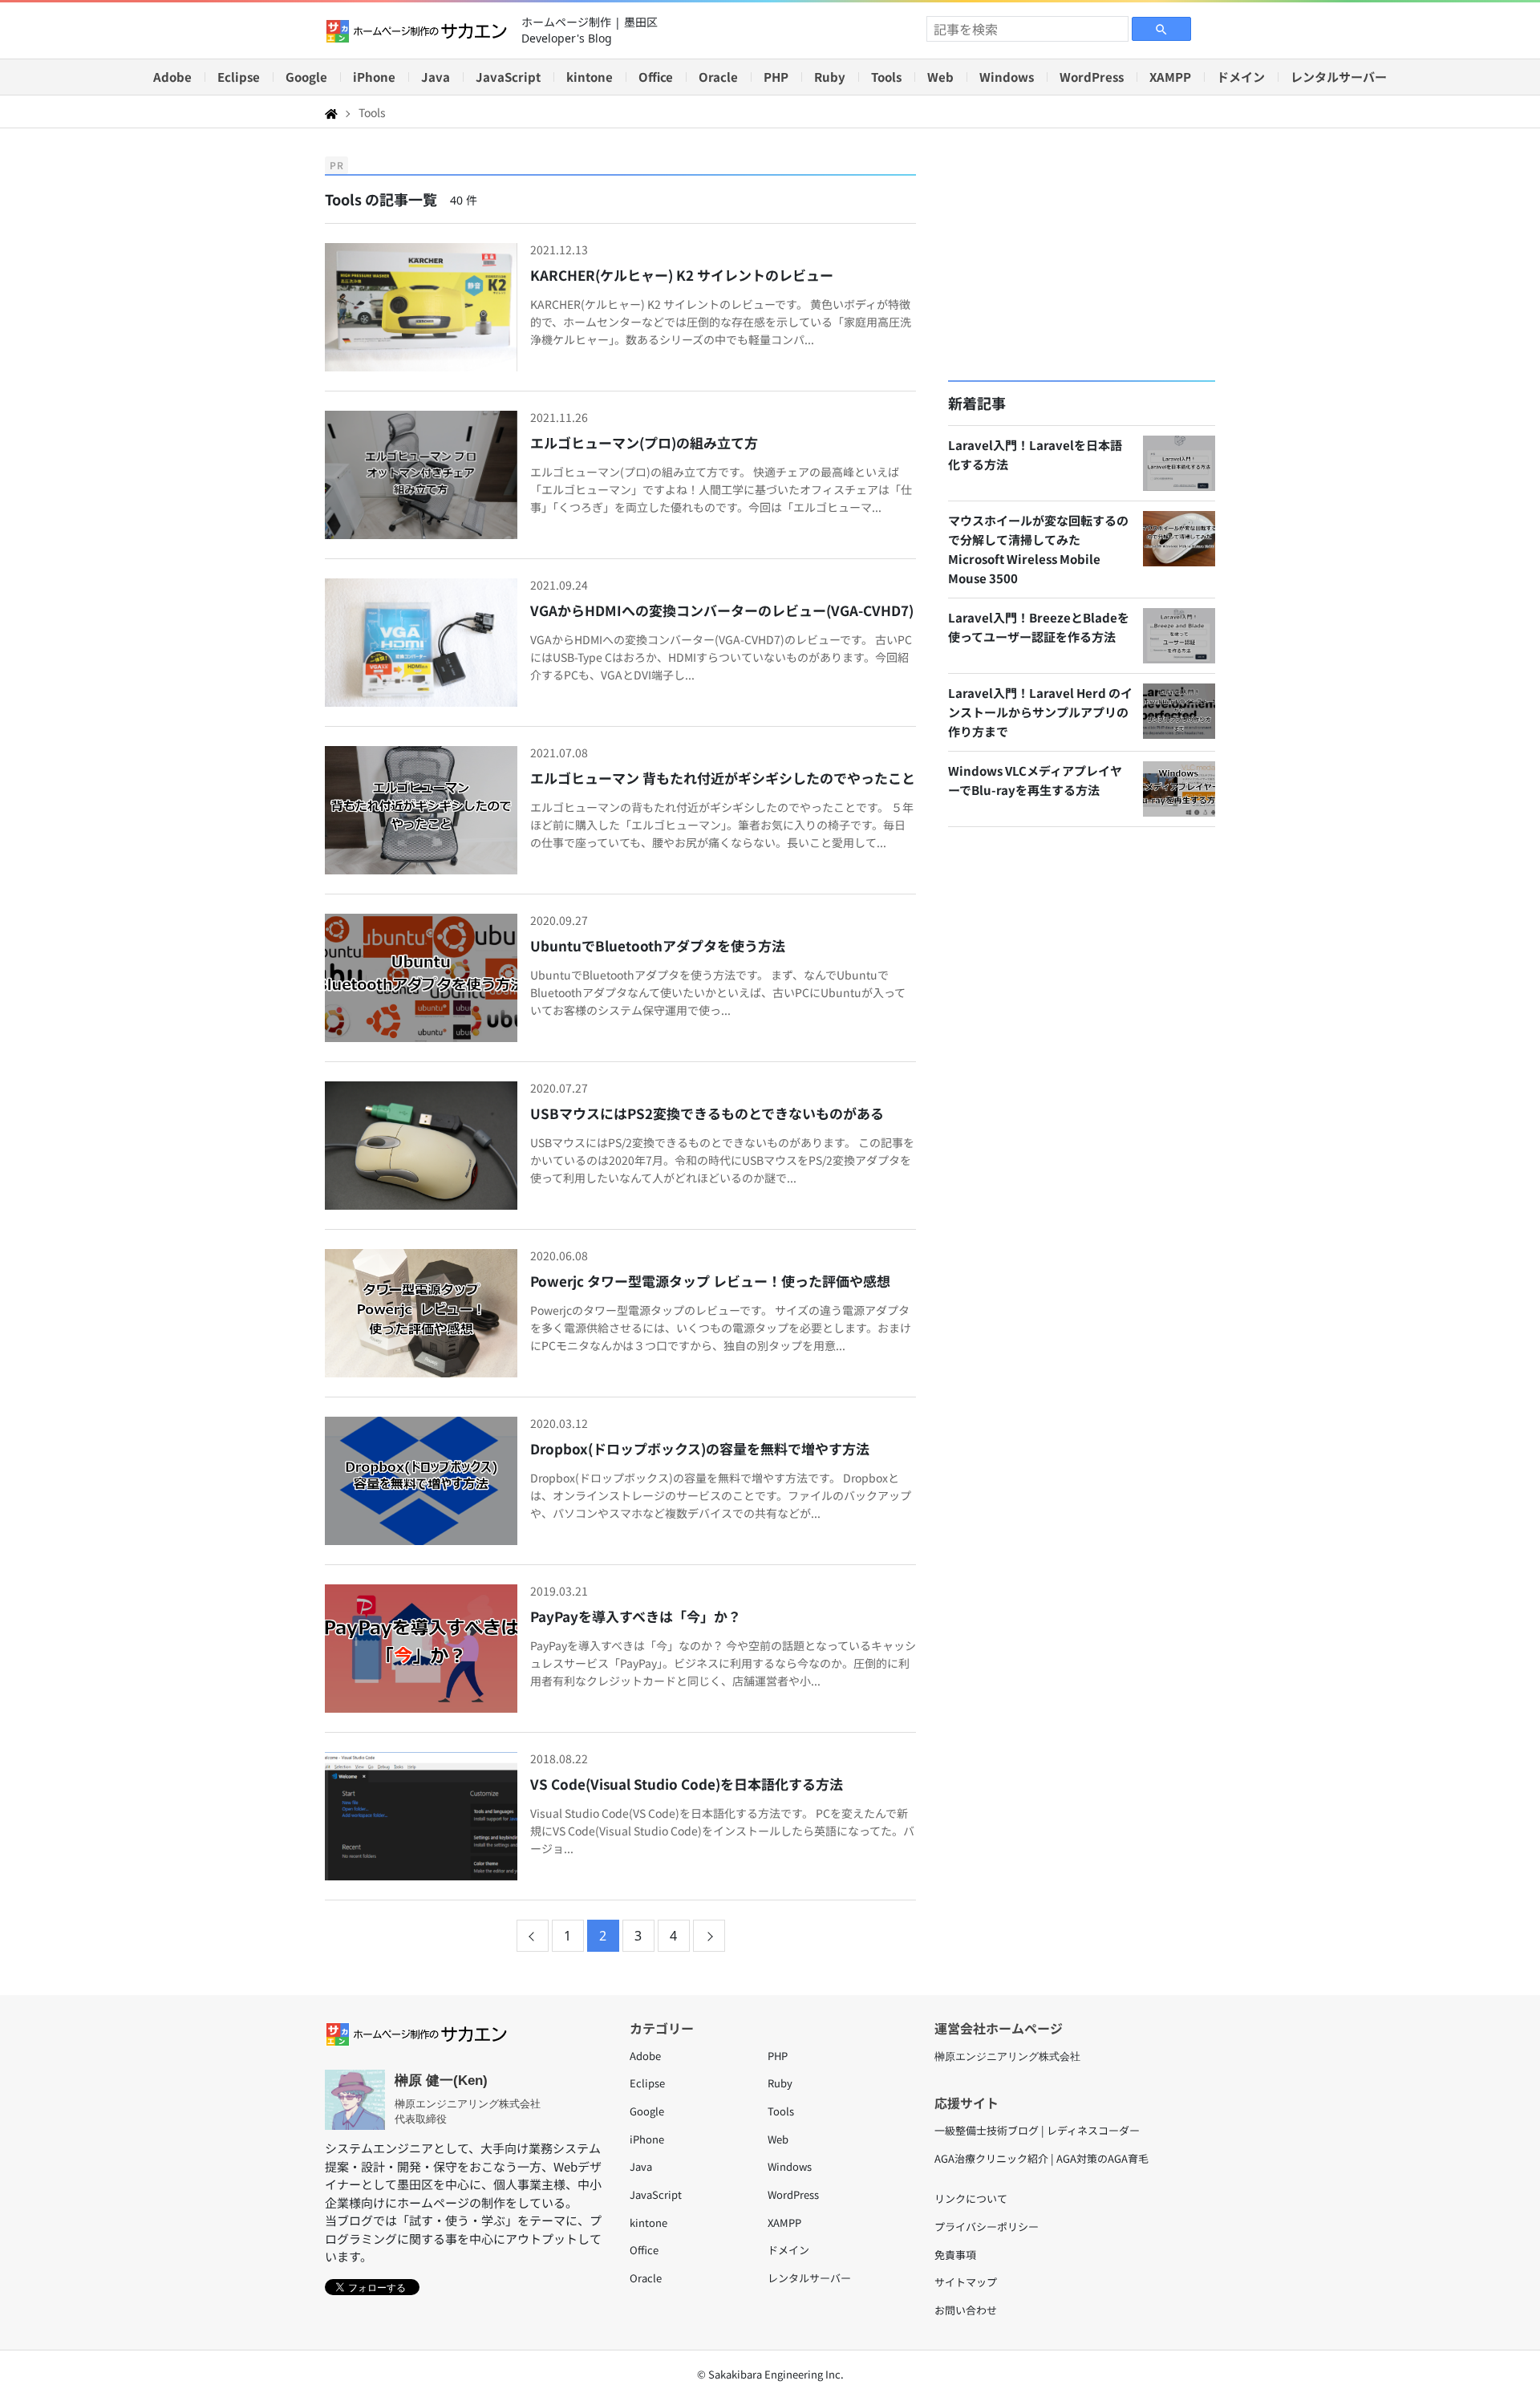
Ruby (830, 77)
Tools (886, 77)
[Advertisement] (1082, 254)
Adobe (172, 77)
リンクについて (971, 2198)
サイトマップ (966, 2282)
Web (940, 77)
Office (656, 77)
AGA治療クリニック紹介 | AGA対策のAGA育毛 (1042, 2158)
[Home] (331, 112)
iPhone (374, 77)
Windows (1007, 77)
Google (306, 77)
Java (436, 77)
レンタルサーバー (1339, 77)
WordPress (1092, 77)
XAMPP (1170, 77)
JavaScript (508, 77)
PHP (776, 77)
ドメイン (1241, 77)
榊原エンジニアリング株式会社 (1007, 2056)
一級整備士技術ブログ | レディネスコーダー (1037, 2130)
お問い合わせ (966, 2310)
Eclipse (239, 77)
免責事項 (955, 2255)
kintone (590, 77)
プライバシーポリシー (987, 2227)
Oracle (718, 77)
